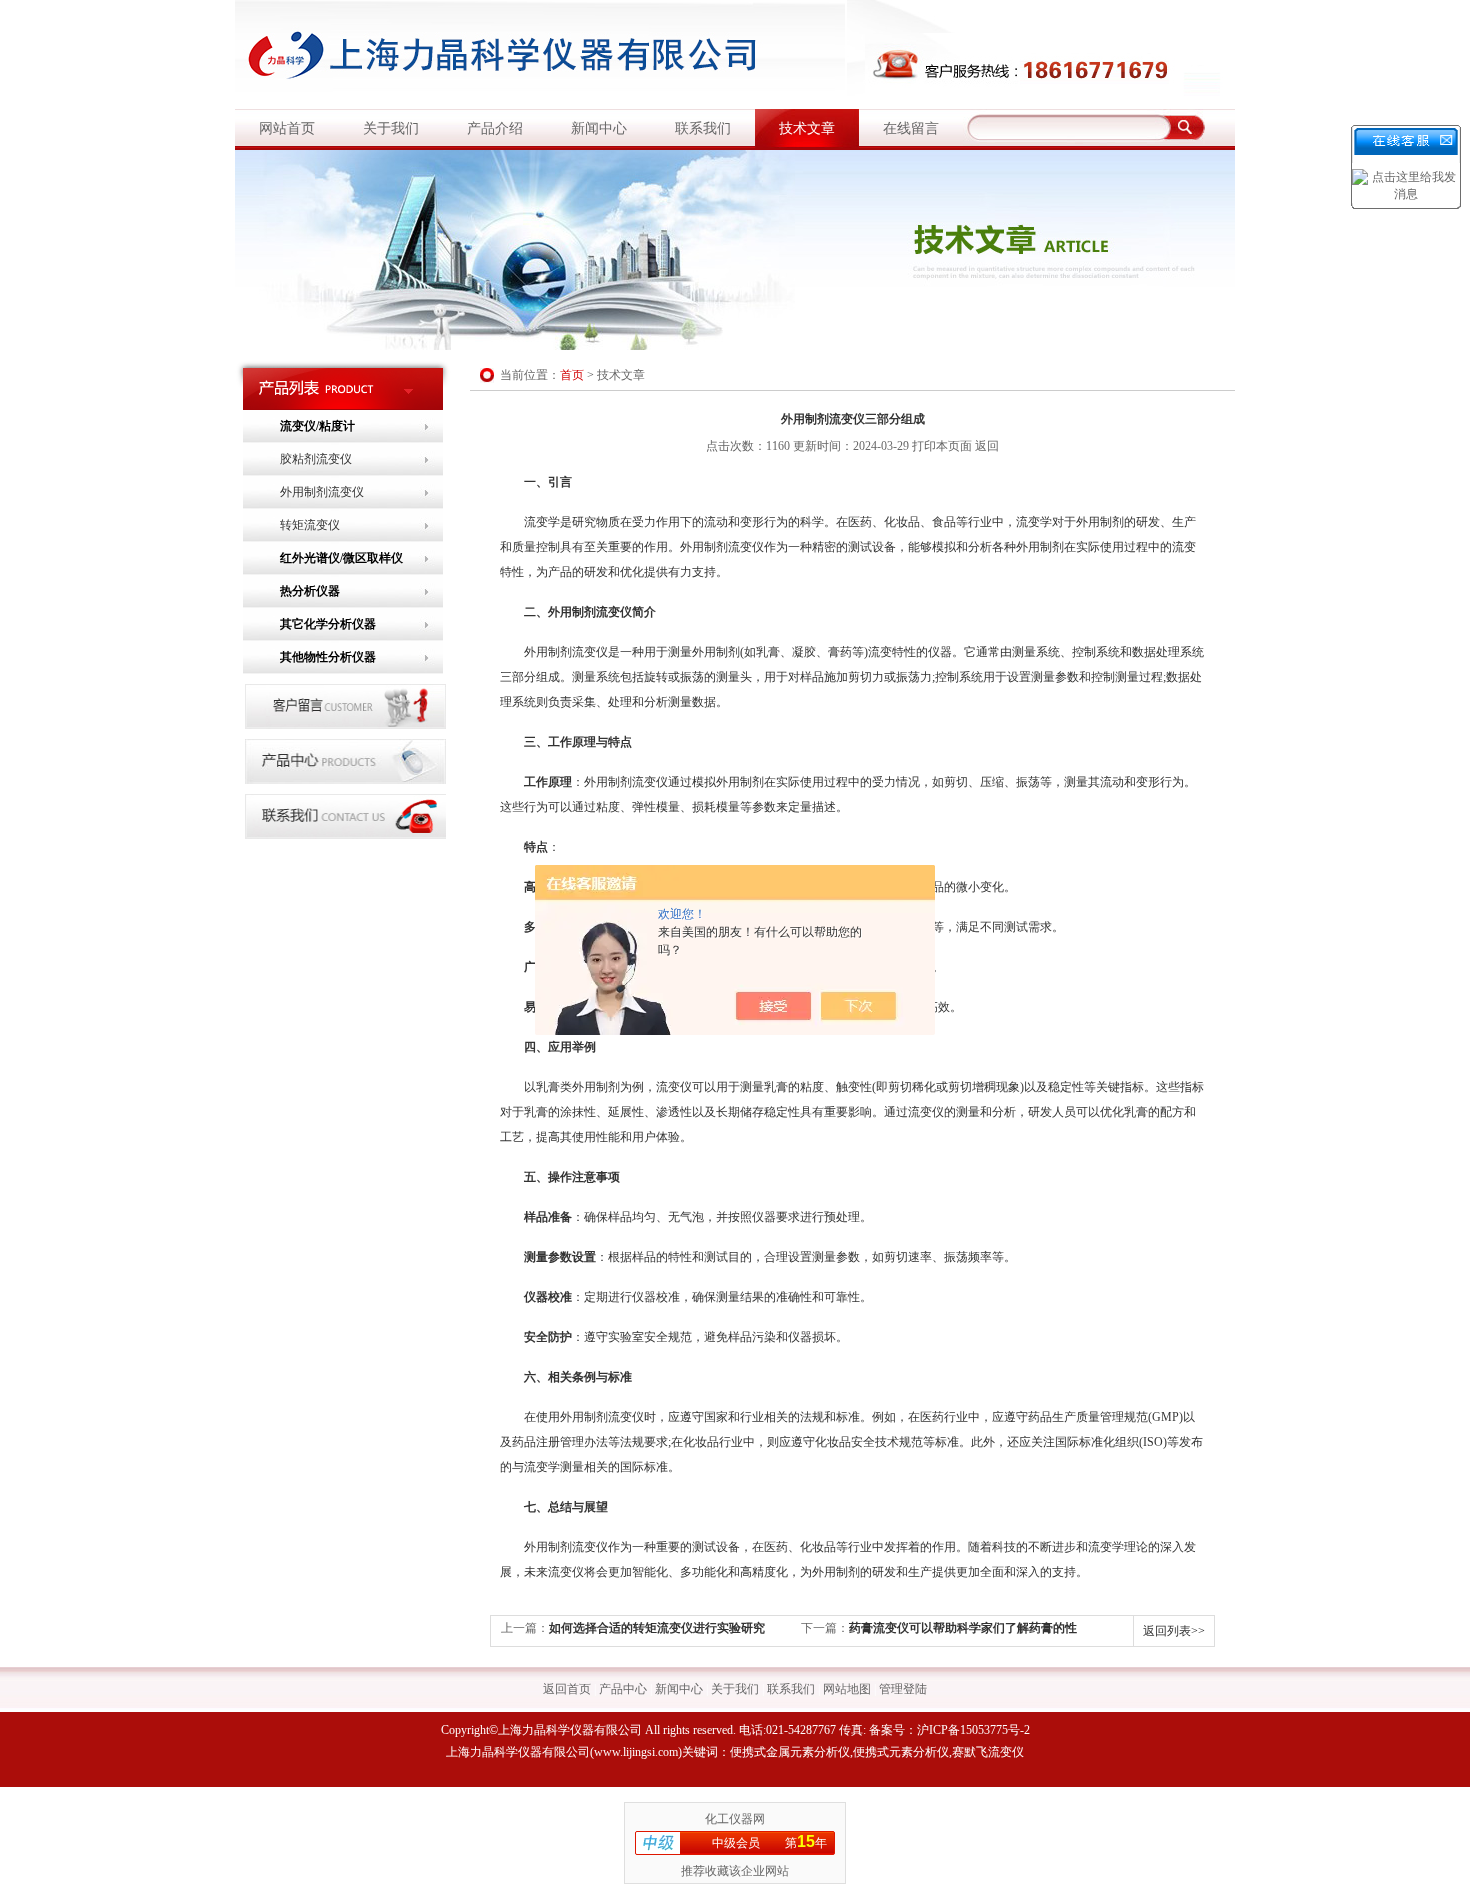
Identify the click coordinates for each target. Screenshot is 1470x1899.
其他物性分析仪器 (328, 657)
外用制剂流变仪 (322, 492)
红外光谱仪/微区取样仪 (341, 558)
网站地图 (847, 1689)
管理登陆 (903, 1689)
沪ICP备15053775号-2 (973, 1730)
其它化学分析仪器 (328, 624)
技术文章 (807, 128)
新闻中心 (599, 128)
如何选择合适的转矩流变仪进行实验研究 (657, 1628)
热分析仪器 (310, 591)
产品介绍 (495, 128)
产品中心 (623, 1689)
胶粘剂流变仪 (316, 459)
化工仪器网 (735, 1819)
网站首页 (287, 128)
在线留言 (911, 128)
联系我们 (703, 128)
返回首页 (567, 1689)
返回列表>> (1174, 1631)
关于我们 (391, 128)
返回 (987, 446)
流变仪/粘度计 (317, 426)
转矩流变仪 (310, 525)
